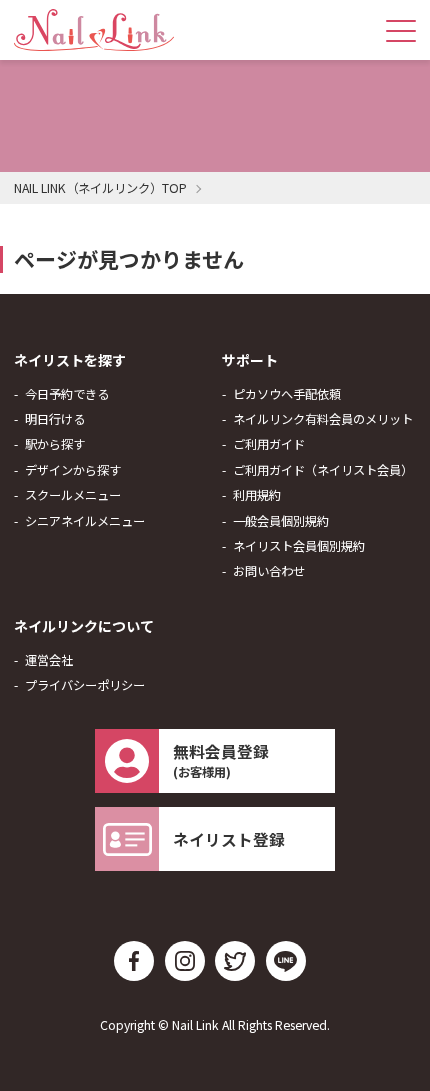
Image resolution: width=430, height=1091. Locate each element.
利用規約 (257, 495)
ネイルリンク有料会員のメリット (323, 419)
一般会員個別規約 (281, 521)
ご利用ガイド (269, 444)
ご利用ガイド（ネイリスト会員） (323, 470)
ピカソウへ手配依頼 (287, 394)
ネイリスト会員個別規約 (299, 546)
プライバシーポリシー (85, 685)
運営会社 (49, 660)
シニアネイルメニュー (85, 521)
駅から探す (55, 444)
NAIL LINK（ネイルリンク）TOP (100, 188)
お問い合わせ (269, 571)
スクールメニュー (73, 495)
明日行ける (55, 419)
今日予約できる (67, 394)
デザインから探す (73, 470)
